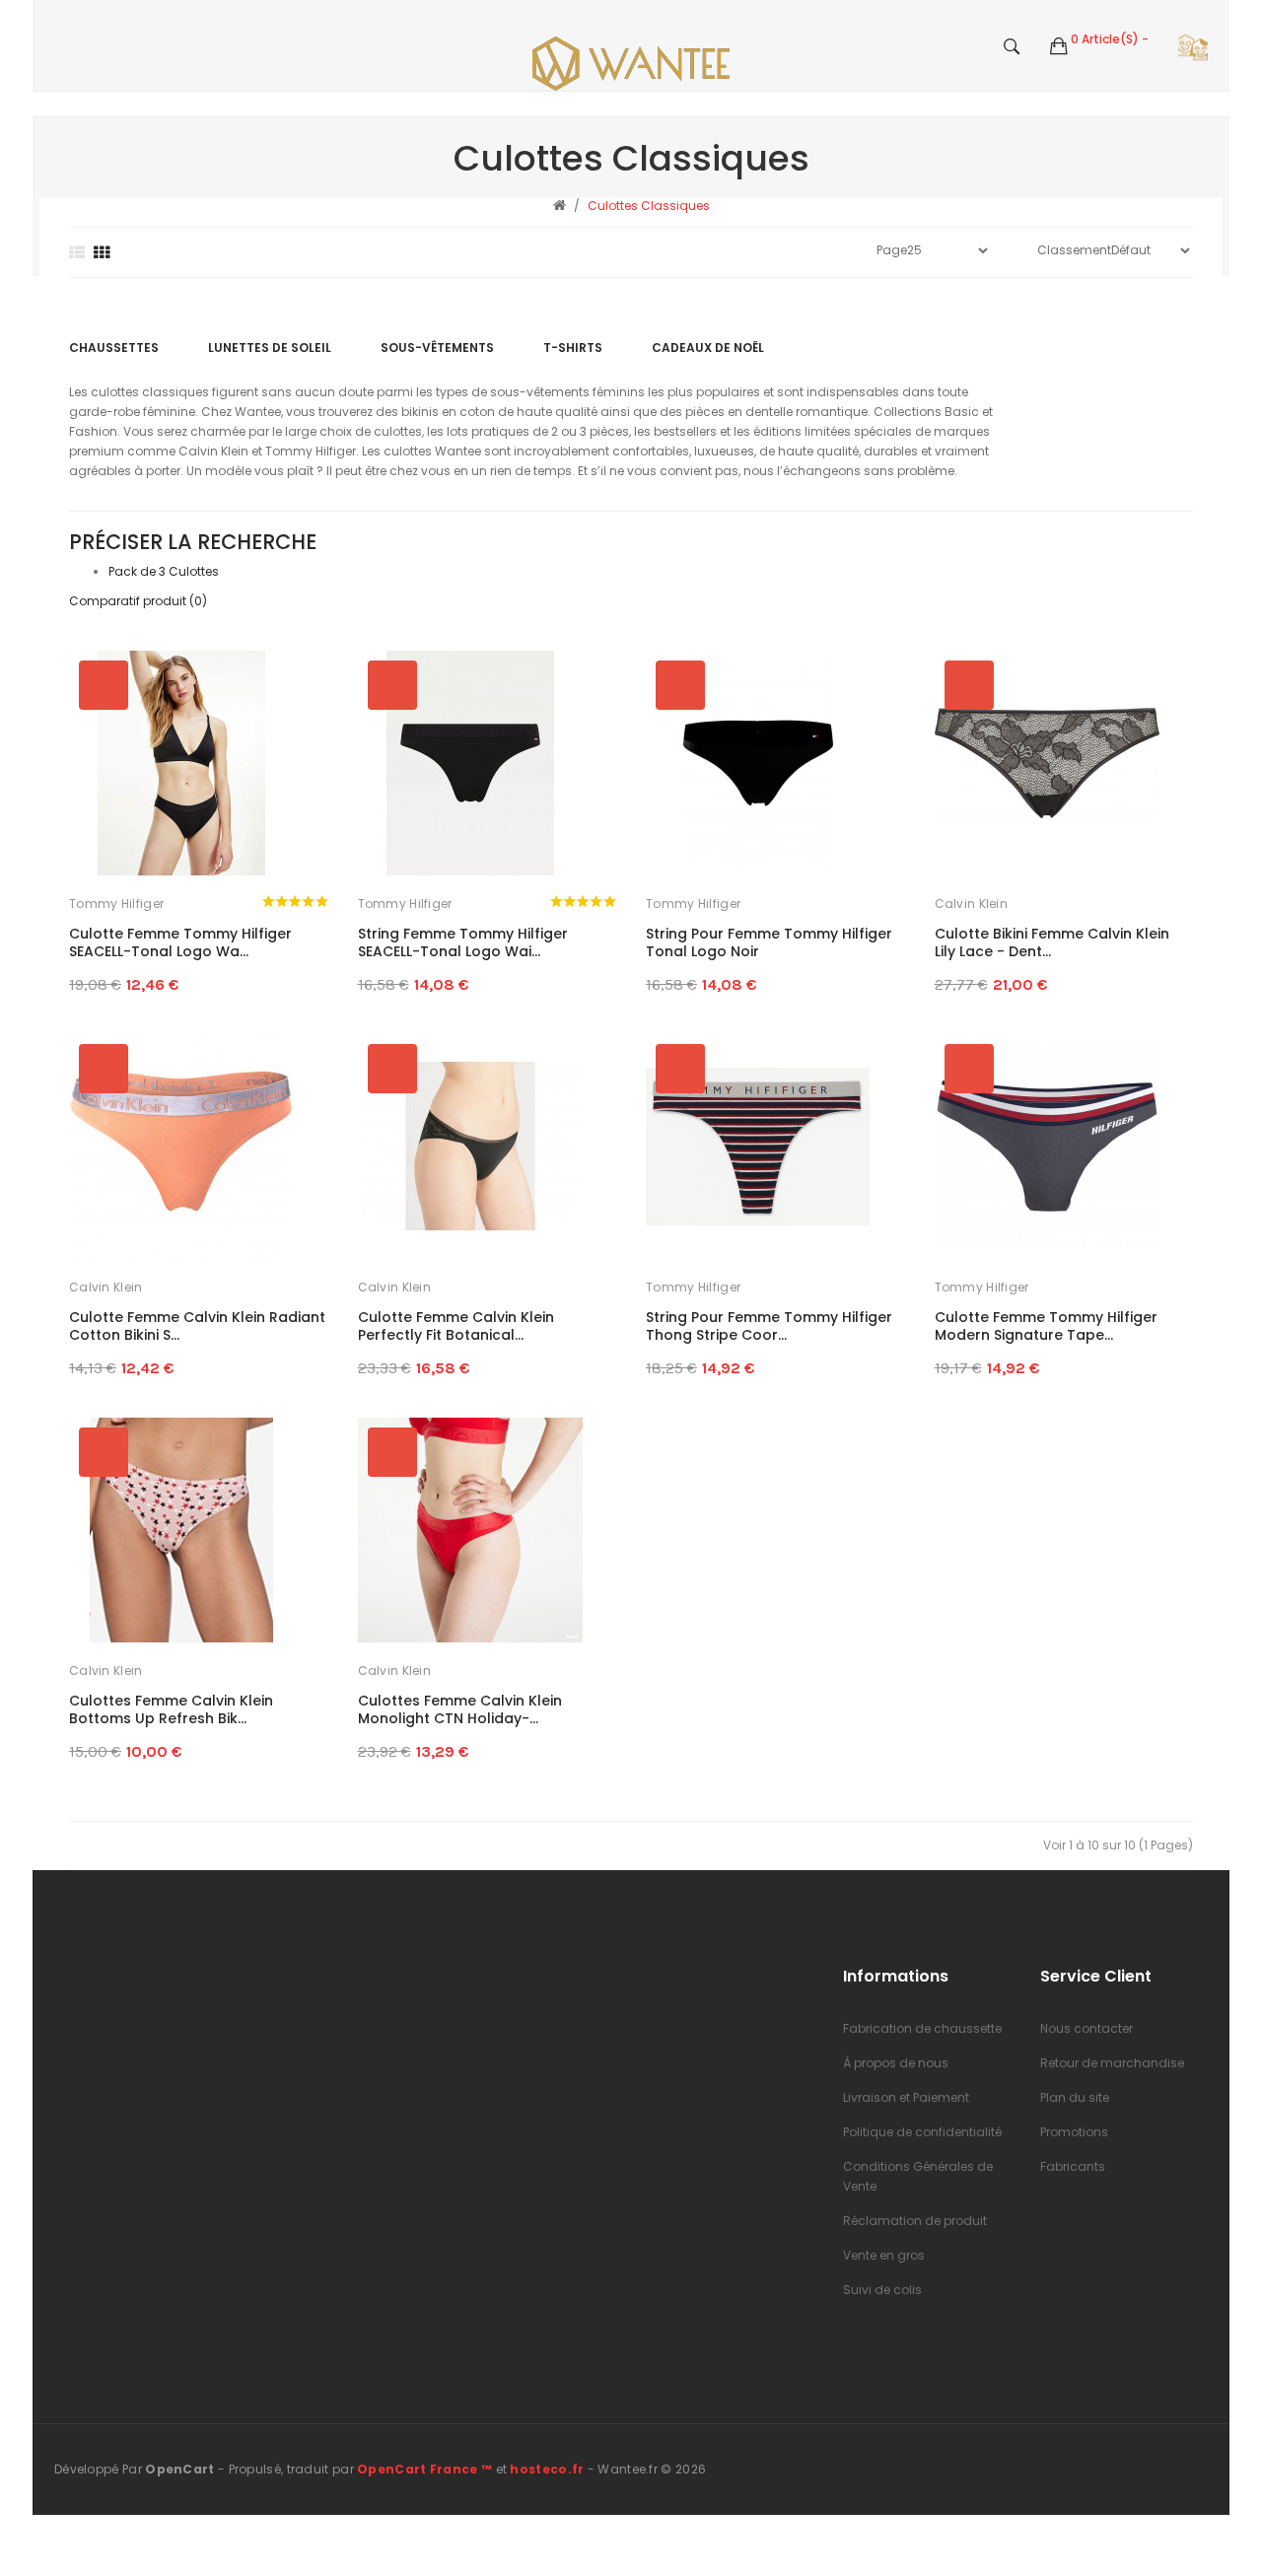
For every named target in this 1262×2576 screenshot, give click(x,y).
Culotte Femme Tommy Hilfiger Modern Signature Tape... (1046, 1326)
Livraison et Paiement (906, 2097)
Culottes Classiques (649, 206)
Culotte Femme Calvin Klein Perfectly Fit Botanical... (456, 1326)
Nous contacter (1087, 2028)
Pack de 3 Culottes (164, 571)
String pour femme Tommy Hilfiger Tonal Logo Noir (769, 942)
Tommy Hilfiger (116, 904)
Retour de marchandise (1112, 2063)
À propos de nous (896, 2063)
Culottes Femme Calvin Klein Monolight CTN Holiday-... (460, 1709)
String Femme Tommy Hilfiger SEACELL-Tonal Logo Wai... (463, 942)
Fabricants (1073, 2166)
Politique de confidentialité (922, 2132)
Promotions (1074, 2132)
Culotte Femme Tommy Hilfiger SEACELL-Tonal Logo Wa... (180, 942)
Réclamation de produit (915, 2221)
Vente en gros (884, 2255)
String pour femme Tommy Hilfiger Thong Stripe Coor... (769, 1326)
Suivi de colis (882, 2290)
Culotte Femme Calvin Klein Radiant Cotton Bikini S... (197, 1326)
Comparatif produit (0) (138, 601)
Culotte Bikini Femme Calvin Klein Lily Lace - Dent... (1052, 942)
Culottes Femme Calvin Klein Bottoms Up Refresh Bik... (171, 1709)
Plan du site (1075, 2097)
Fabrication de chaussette (922, 2028)
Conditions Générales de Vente (918, 2176)
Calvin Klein (972, 904)
